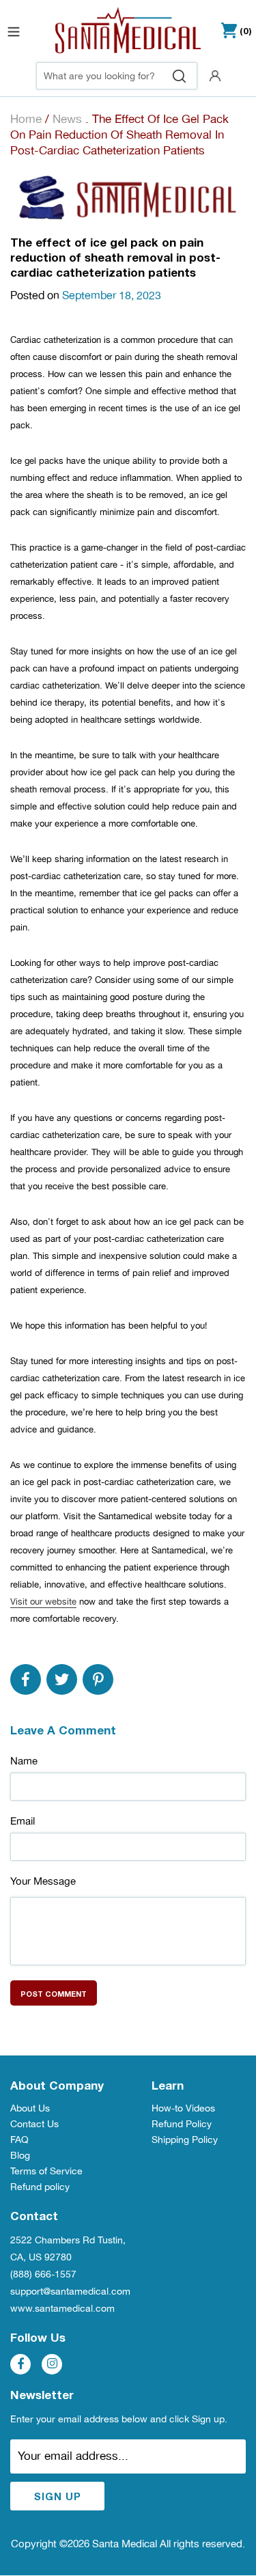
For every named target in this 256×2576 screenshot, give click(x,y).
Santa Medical (125, 2544)
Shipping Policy (185, 2139)
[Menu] (14, 30)
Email (23, 1821)
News (67, 119)
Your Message (43, 1881)
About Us (30, 2108)
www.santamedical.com (62, 2308)
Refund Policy (182, 2124)
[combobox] (117, 76)
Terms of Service (46, 2171)
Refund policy (40, 2187)
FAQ (19, 2139)
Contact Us (34, 2124)
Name (24, 1761)
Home (26, 119)
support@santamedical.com (70, 2291)
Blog (20, 2155)
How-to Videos (183, 2108)
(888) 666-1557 (43, 2274)
